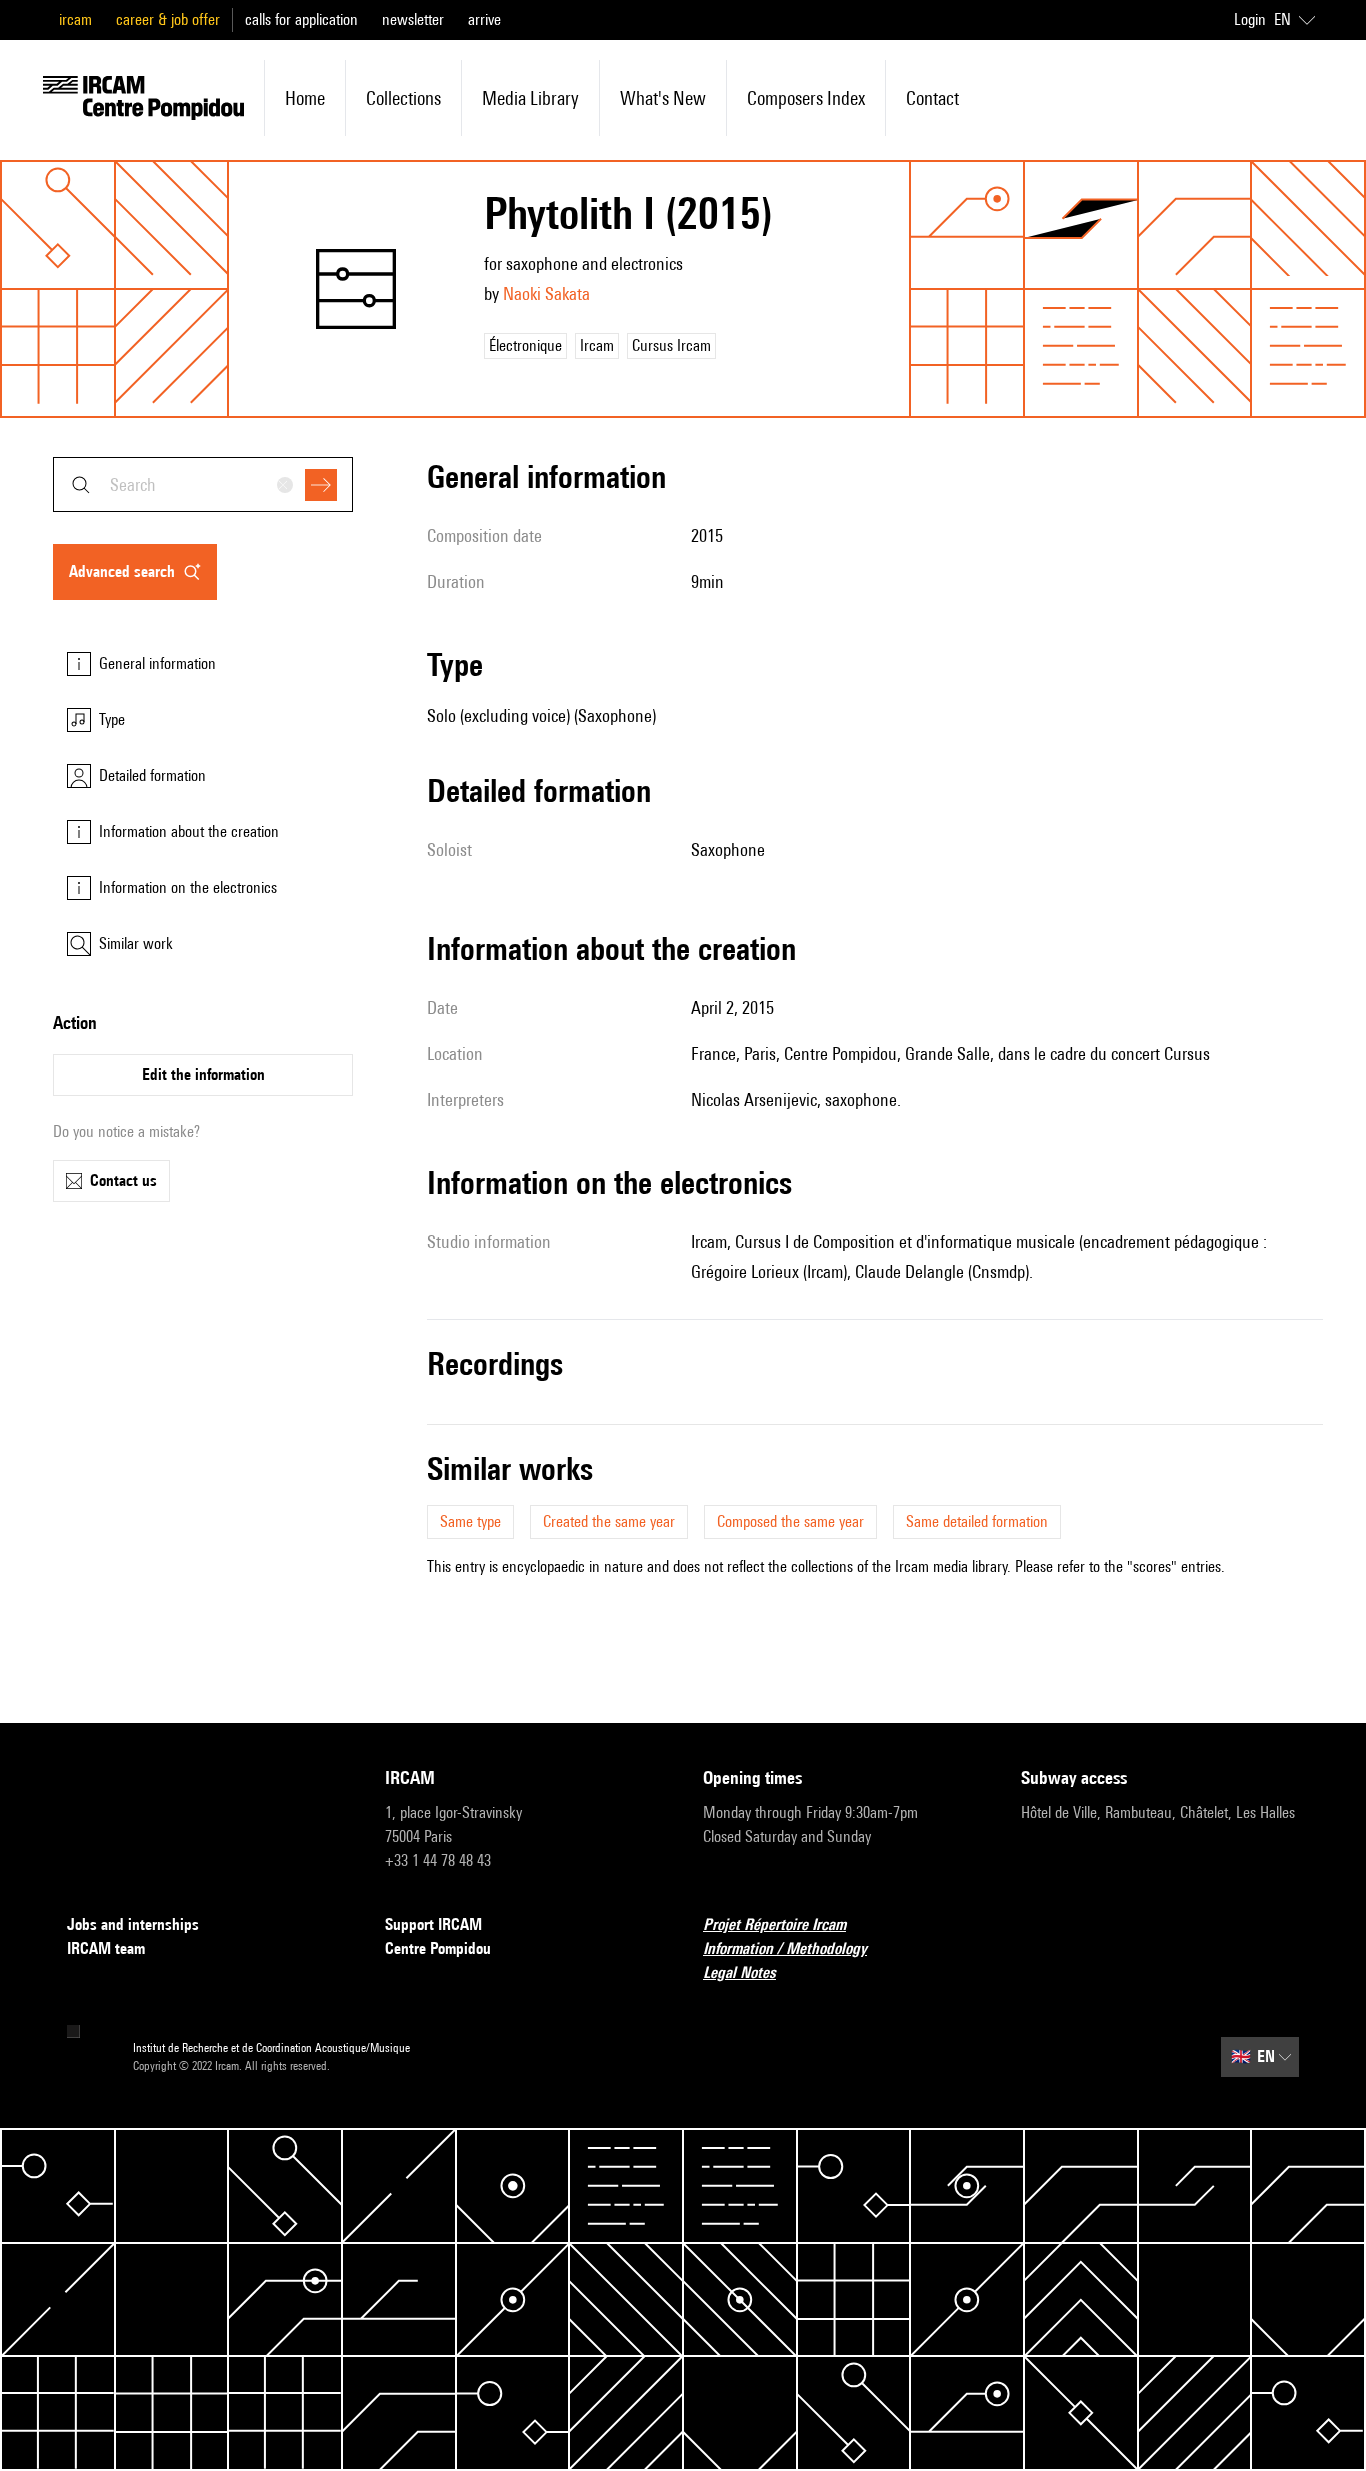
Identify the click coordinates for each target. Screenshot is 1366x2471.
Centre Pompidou (438, 1948)
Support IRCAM (433, 1924)
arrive (484, 19)
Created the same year (609, 1521)
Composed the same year (790, 1521)
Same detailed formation (977, 1521)
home (305, 98)
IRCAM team (106, 1948)
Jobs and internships (133, 1924)
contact (932, 98)
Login (1250, 19)
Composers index (806, 98)
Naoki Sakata (546, 293)
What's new (663, 98)
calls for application (301, 19)
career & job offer (168, 19)
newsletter (413, 19)
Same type (470, 1521)
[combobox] (203, 484)
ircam (75, 19)
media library (530, 98)
